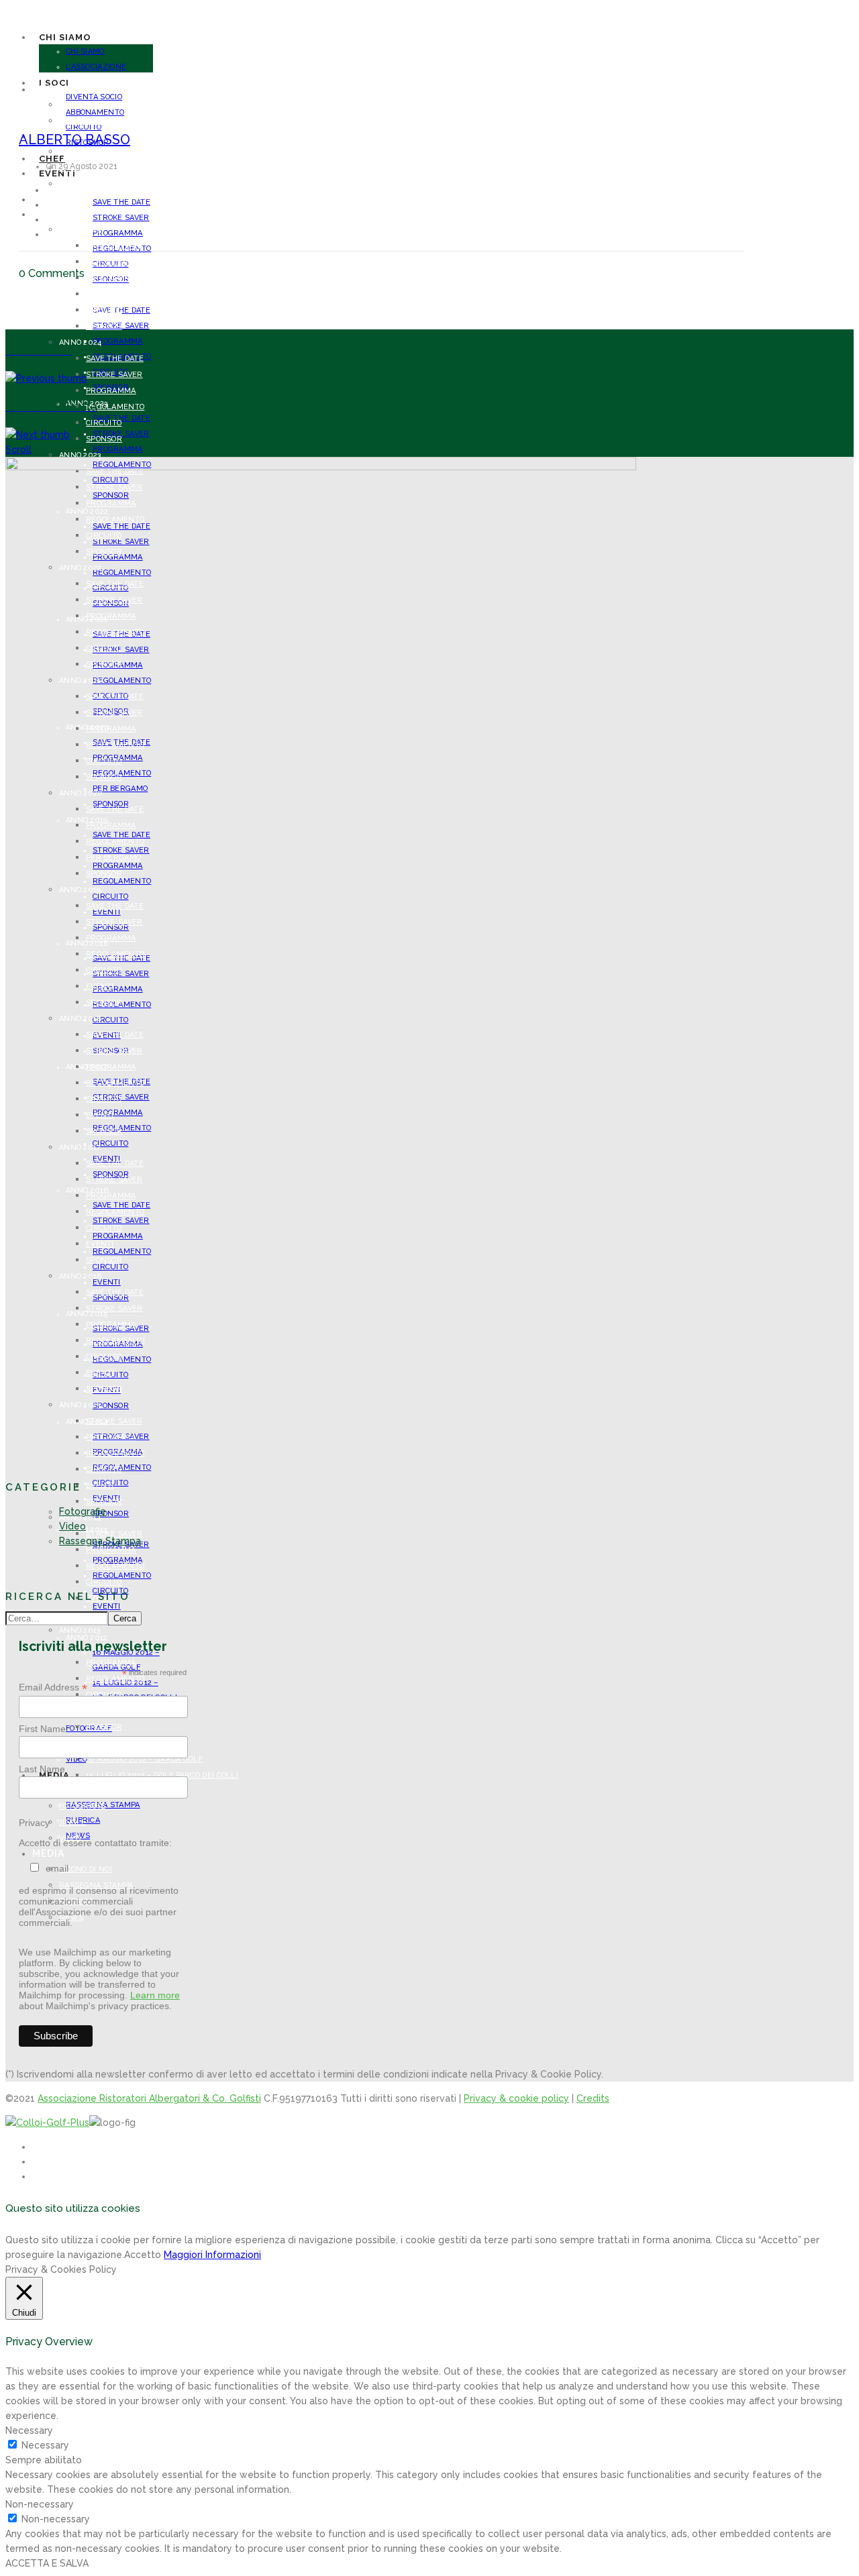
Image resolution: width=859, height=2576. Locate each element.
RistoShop (81, 184)
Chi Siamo (85, 51)
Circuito (104, 310)
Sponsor (111, 1514)
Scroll (18, 449)
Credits (593, 2098)
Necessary (45, 2445)
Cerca (125, 1618)
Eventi (100, 1486)
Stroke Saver (121, 218)
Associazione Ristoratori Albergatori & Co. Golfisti (149, 2098)
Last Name (42, 1769)
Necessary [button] (29, 2430)
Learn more (155, 1995)
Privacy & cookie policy (516, 2098)
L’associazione (96, 67)
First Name (42, 1729)
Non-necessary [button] (40, 2504)
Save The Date (121, 202)
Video (72, 1526)
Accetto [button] (143, 2255)
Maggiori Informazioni (212, 2255)
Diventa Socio (87, 152)
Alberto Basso (74, 140)
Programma (118, 233)
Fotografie (83, 1511)
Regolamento (122, 1467)
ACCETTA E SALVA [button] (47, 2563)
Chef (46, 199)
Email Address (53, 1687)
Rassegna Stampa (100, 1541)
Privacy (34, 1823)
